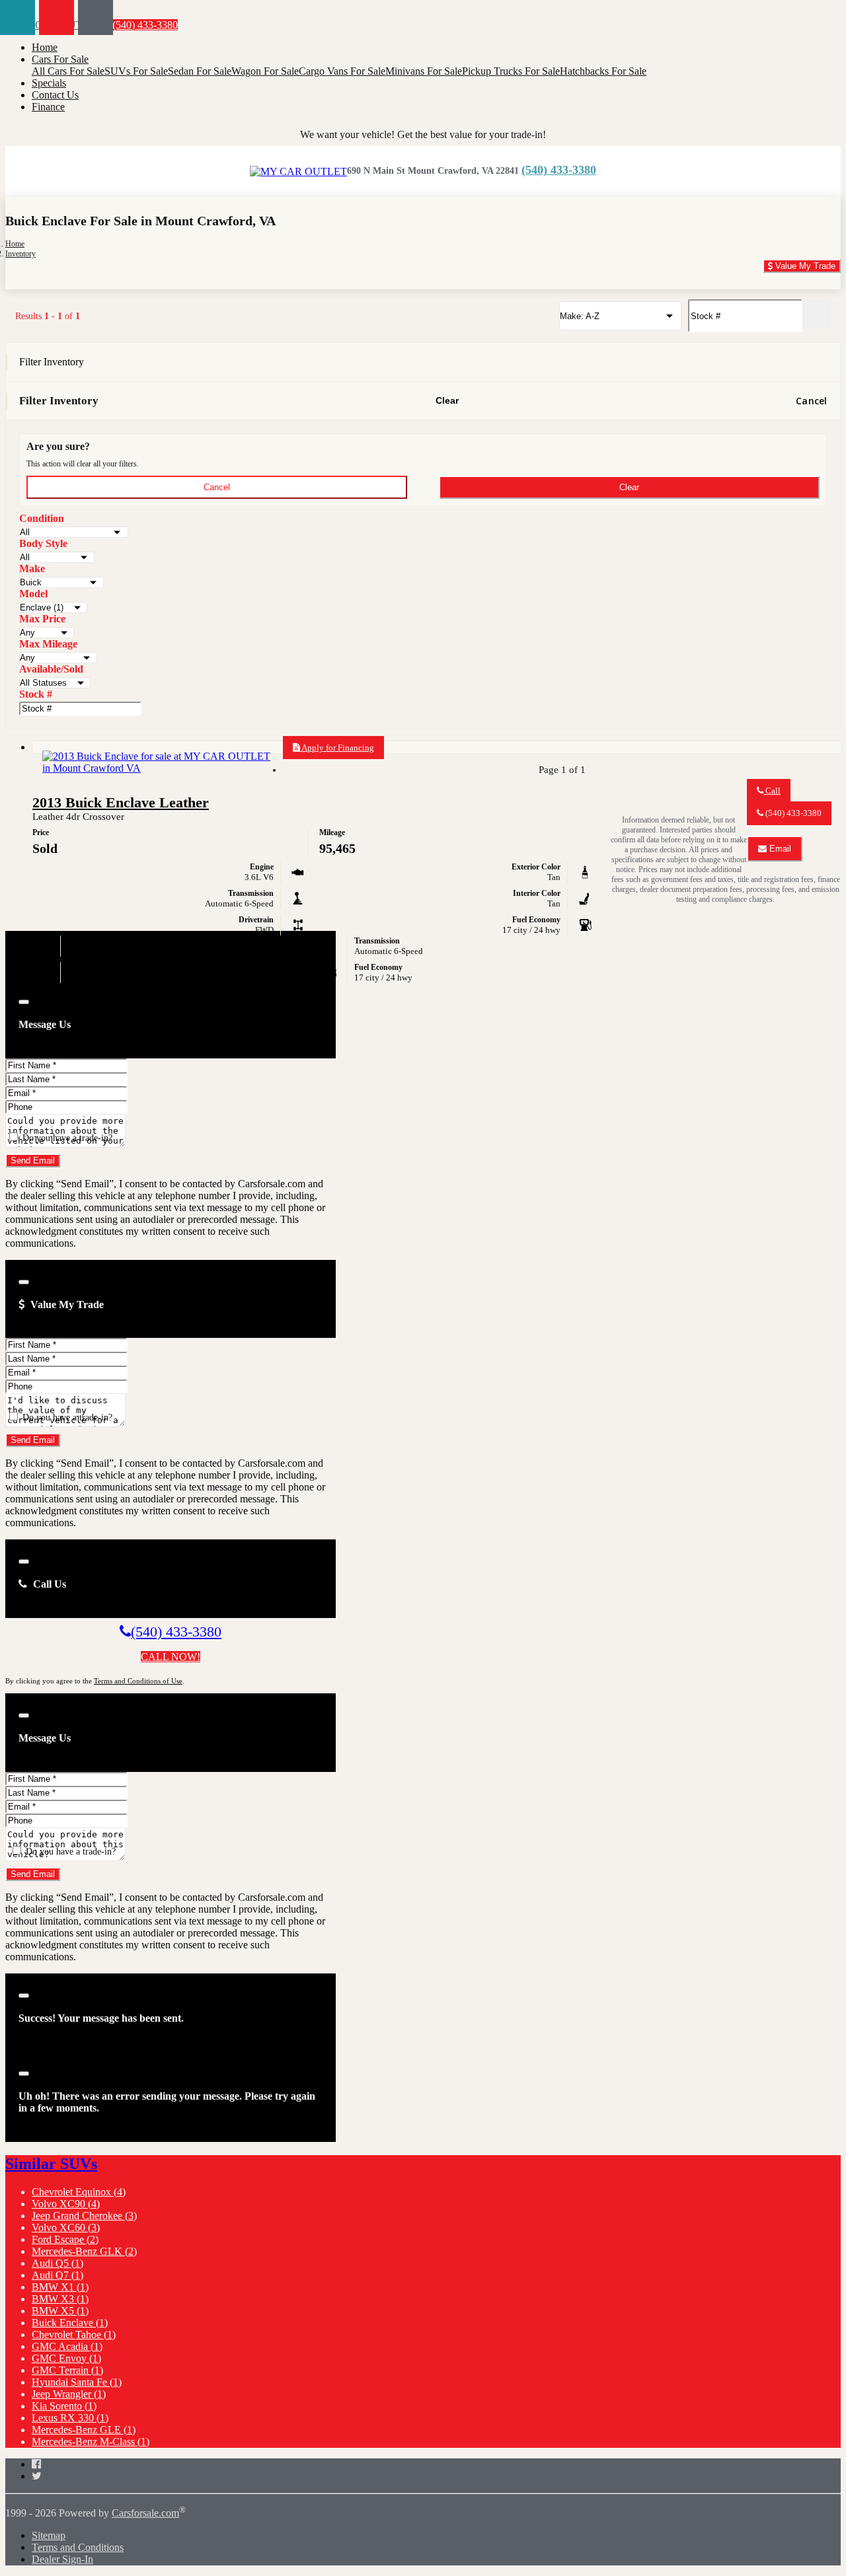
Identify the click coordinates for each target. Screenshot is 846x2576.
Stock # (36, 694)
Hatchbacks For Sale (603, 71)
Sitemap (49, 2535)
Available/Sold (51, 669)
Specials (49, 83)
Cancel (811, 401)
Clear (447, 400)
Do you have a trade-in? (66, 1138)
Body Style (43, 543)
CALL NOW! (171, 1657)
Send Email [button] (33, 1160)
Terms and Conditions (78, 2547)
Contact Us (55, 95)
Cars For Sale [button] (60, 59)
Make (32, 569)
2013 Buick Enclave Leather (121, 802)
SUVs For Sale (136, 71)
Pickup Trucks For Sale (511, 71)
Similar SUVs (51, 2164)
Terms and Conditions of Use (138, 1681)
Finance (48, 107)
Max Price (42, 619)
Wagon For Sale (265, 71)
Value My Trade (804, 266)
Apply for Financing (337, 748)
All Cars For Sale (68, 71)
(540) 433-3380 (144, 25)
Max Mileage (48, 644)
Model (33, 594)
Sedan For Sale (200, 71)
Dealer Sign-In (62, 2559)
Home (45, 47)
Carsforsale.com (145, 2513)
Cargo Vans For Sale (342, 71)
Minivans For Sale (424, 71)
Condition (42, 518)
